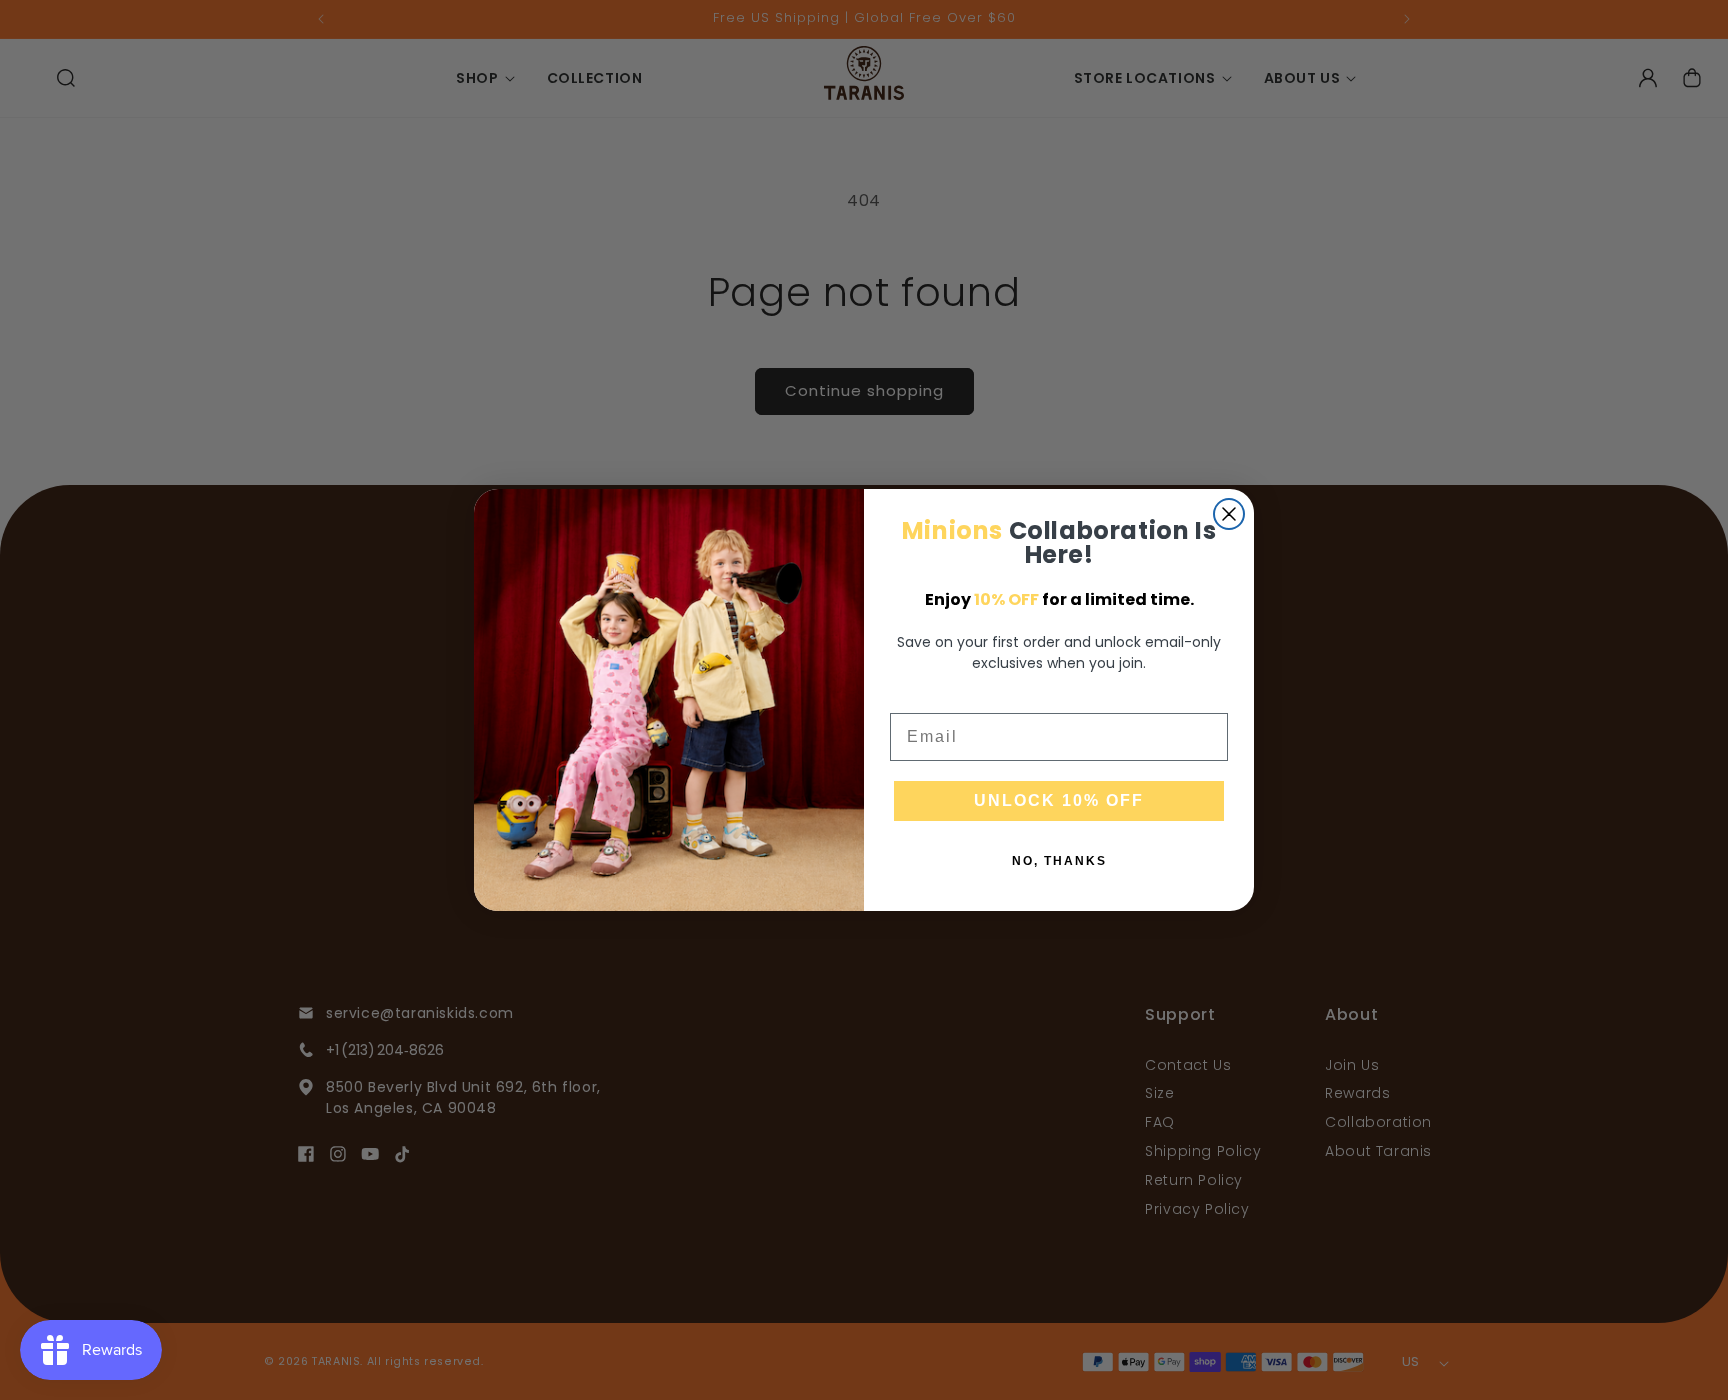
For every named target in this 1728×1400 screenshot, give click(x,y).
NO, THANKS (1059, 861)
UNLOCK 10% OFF (1059, 800)
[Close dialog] (1229, 514)
